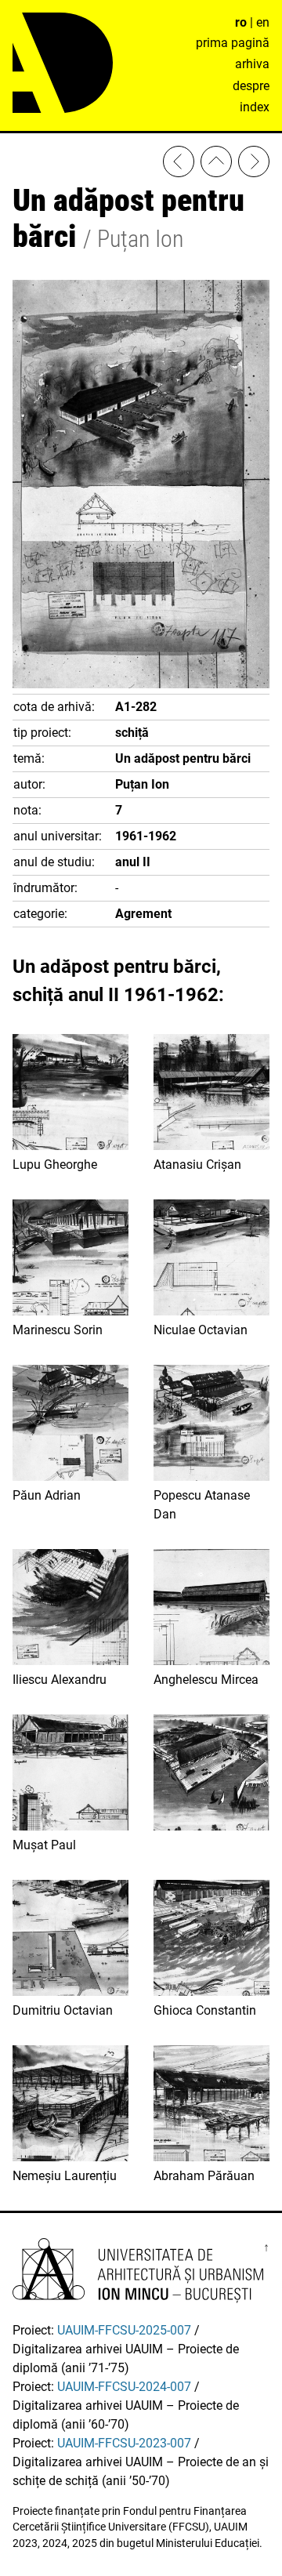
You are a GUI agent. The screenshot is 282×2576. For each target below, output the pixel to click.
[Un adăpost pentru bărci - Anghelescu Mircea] (254, 164)
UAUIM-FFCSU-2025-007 (124, 2330)
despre (251, 86)
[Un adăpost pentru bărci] (211, 1775)
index (255, 107)
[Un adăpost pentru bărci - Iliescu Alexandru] (179, 164)
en (263, 22)
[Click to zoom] (141, 684)
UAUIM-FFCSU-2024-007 (124, 2387)
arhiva (252, 64)
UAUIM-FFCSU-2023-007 (124, 2443)
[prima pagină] (216, 164)
